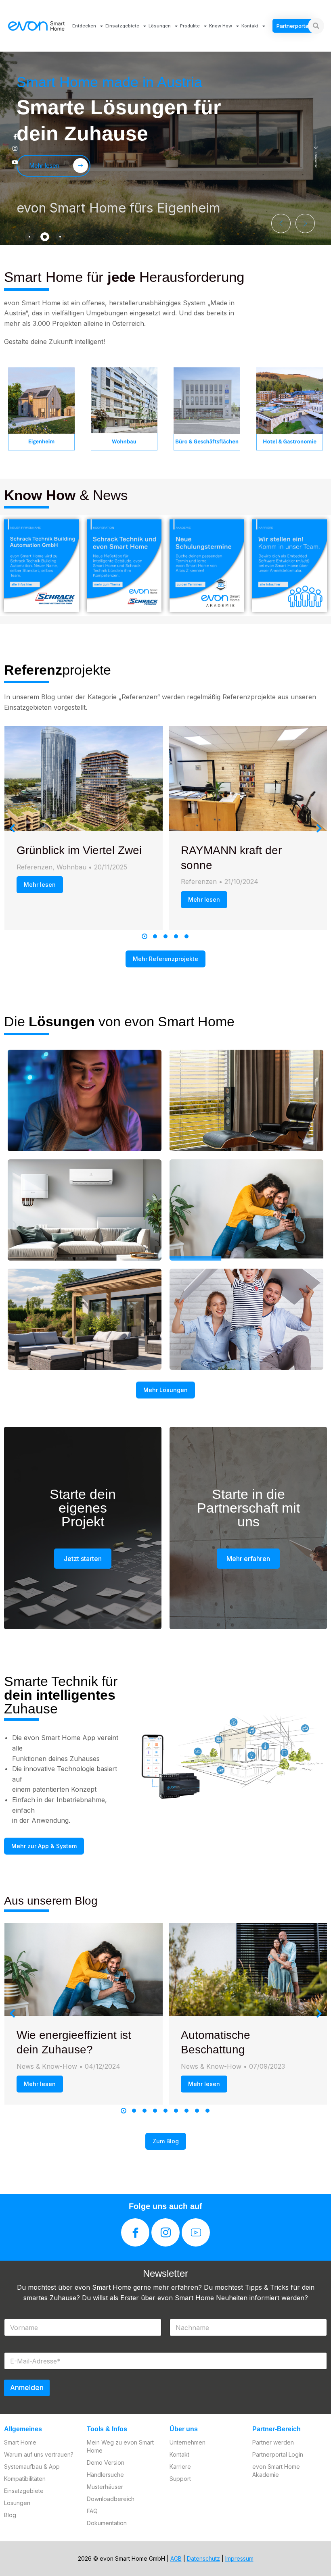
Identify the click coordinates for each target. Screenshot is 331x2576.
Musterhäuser (105, 2487)
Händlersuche (105, 2475)
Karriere (180, 2467)
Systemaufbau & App (32, 2467)
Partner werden (273, 2442)
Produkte (190, 26)
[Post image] (84, 779)
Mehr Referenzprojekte (165, 959)
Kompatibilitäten (25, 2479)
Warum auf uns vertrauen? (39, 2454)
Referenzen (35, 867)
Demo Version (106, 2462)
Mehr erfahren (248, 1559)
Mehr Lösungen (165, 1390)
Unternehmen (187, 2442)
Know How (221, 26)
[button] (281, 223)
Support (180, 2479)
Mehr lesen (40, 885)
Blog (10, 2515)
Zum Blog (166, 2141)
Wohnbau (71, 867)
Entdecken (84, 26)
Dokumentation (107, 2523)
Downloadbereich (111, 2499)
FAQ (92, 2511)
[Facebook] (135, 2232)
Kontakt (250, 26)
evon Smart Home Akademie (276, 2471)
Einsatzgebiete (122, 26)
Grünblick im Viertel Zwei (79, 850)
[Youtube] (196, 2232)
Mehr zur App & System (44, 1846)
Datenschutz (203, 2558)
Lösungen (160, 26)
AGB (176, 2558)
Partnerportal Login (278, 2454)
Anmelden (27, 2388)
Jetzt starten (83, 1559)
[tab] (29, 237)
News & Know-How (47, 2066)
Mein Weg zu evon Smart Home (120, 2446)
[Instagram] (165, 2232)
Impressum (239, 2558)
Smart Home (20, 2442)
